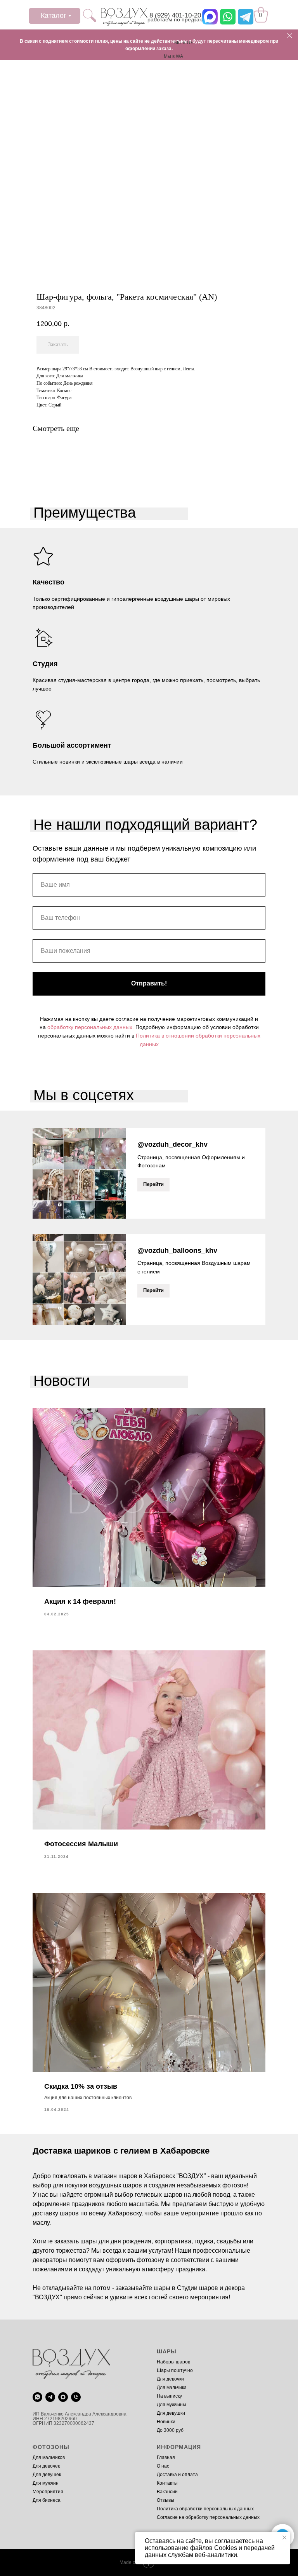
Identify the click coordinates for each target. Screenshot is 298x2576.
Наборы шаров (173, 2362)
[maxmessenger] (63, 2397)
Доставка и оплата (177, 2475)
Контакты (167, 2483)
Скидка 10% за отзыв (81, 2086)
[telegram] (50, 2397)
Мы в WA (173, 56)
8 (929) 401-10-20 (175, 15)
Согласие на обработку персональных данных (208, 2517)
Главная (166, 2457)
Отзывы (165, 2500)
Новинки (166, 2422)
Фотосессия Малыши (81, 1844)
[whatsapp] (37, 2397)
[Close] (290, 36)
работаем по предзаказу (179, 19)
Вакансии (167, 2492)
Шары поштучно (175, 2370)
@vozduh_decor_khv (172, 1144)
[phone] (76, 2397)
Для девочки (170, 2379)
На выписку (169, 2396)
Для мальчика (172, 2388)
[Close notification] (284, 2538)
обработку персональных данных (90, 1027)
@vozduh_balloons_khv (177, 1251)
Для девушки (171, 2413)
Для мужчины (172, 2405)
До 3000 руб (170, 2430)
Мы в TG (183, 43)
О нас (163, 2466)
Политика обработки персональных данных (205, 2509)
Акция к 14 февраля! (80, 1601)
